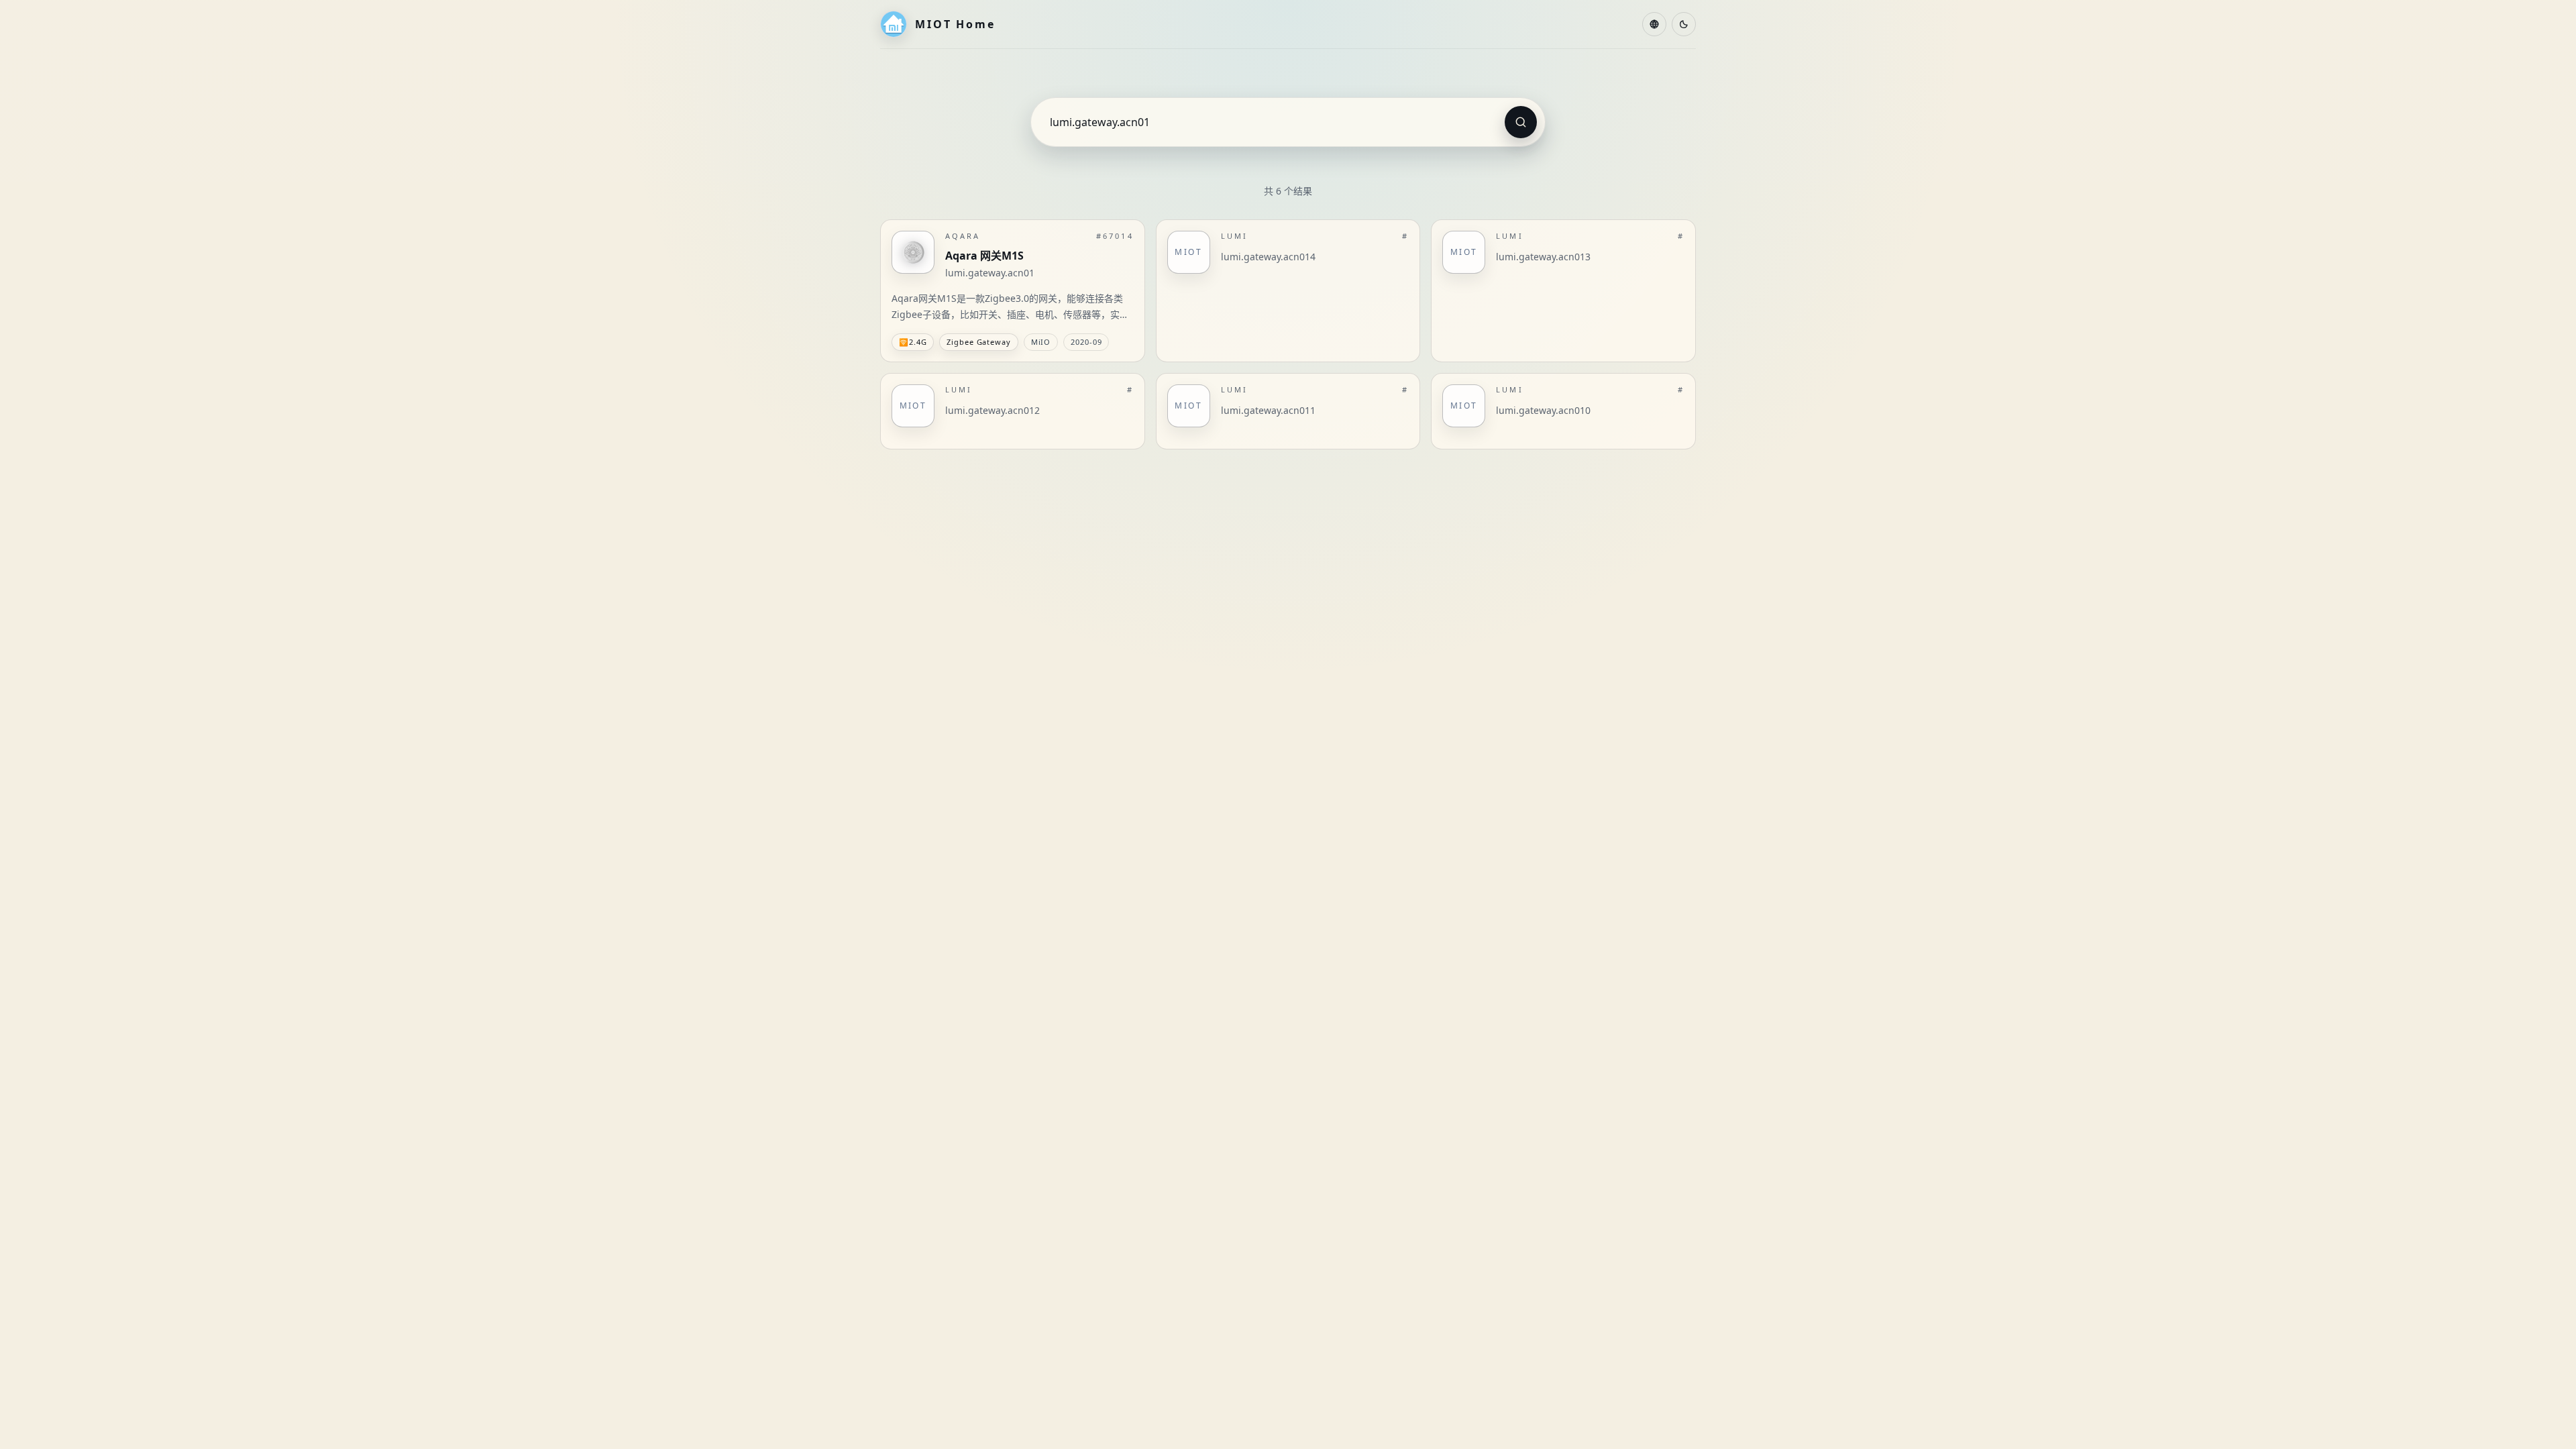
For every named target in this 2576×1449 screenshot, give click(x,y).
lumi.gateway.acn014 (1268, 257)
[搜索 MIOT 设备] (1521, 122)
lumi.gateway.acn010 (1543, 410)
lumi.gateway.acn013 (1543, 257)
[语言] (1654, 24)
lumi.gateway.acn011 (1268, 410)
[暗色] (1684, 24)
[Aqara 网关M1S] (1013, 291)
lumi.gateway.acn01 (990, 273)
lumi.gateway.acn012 (992, 410)
